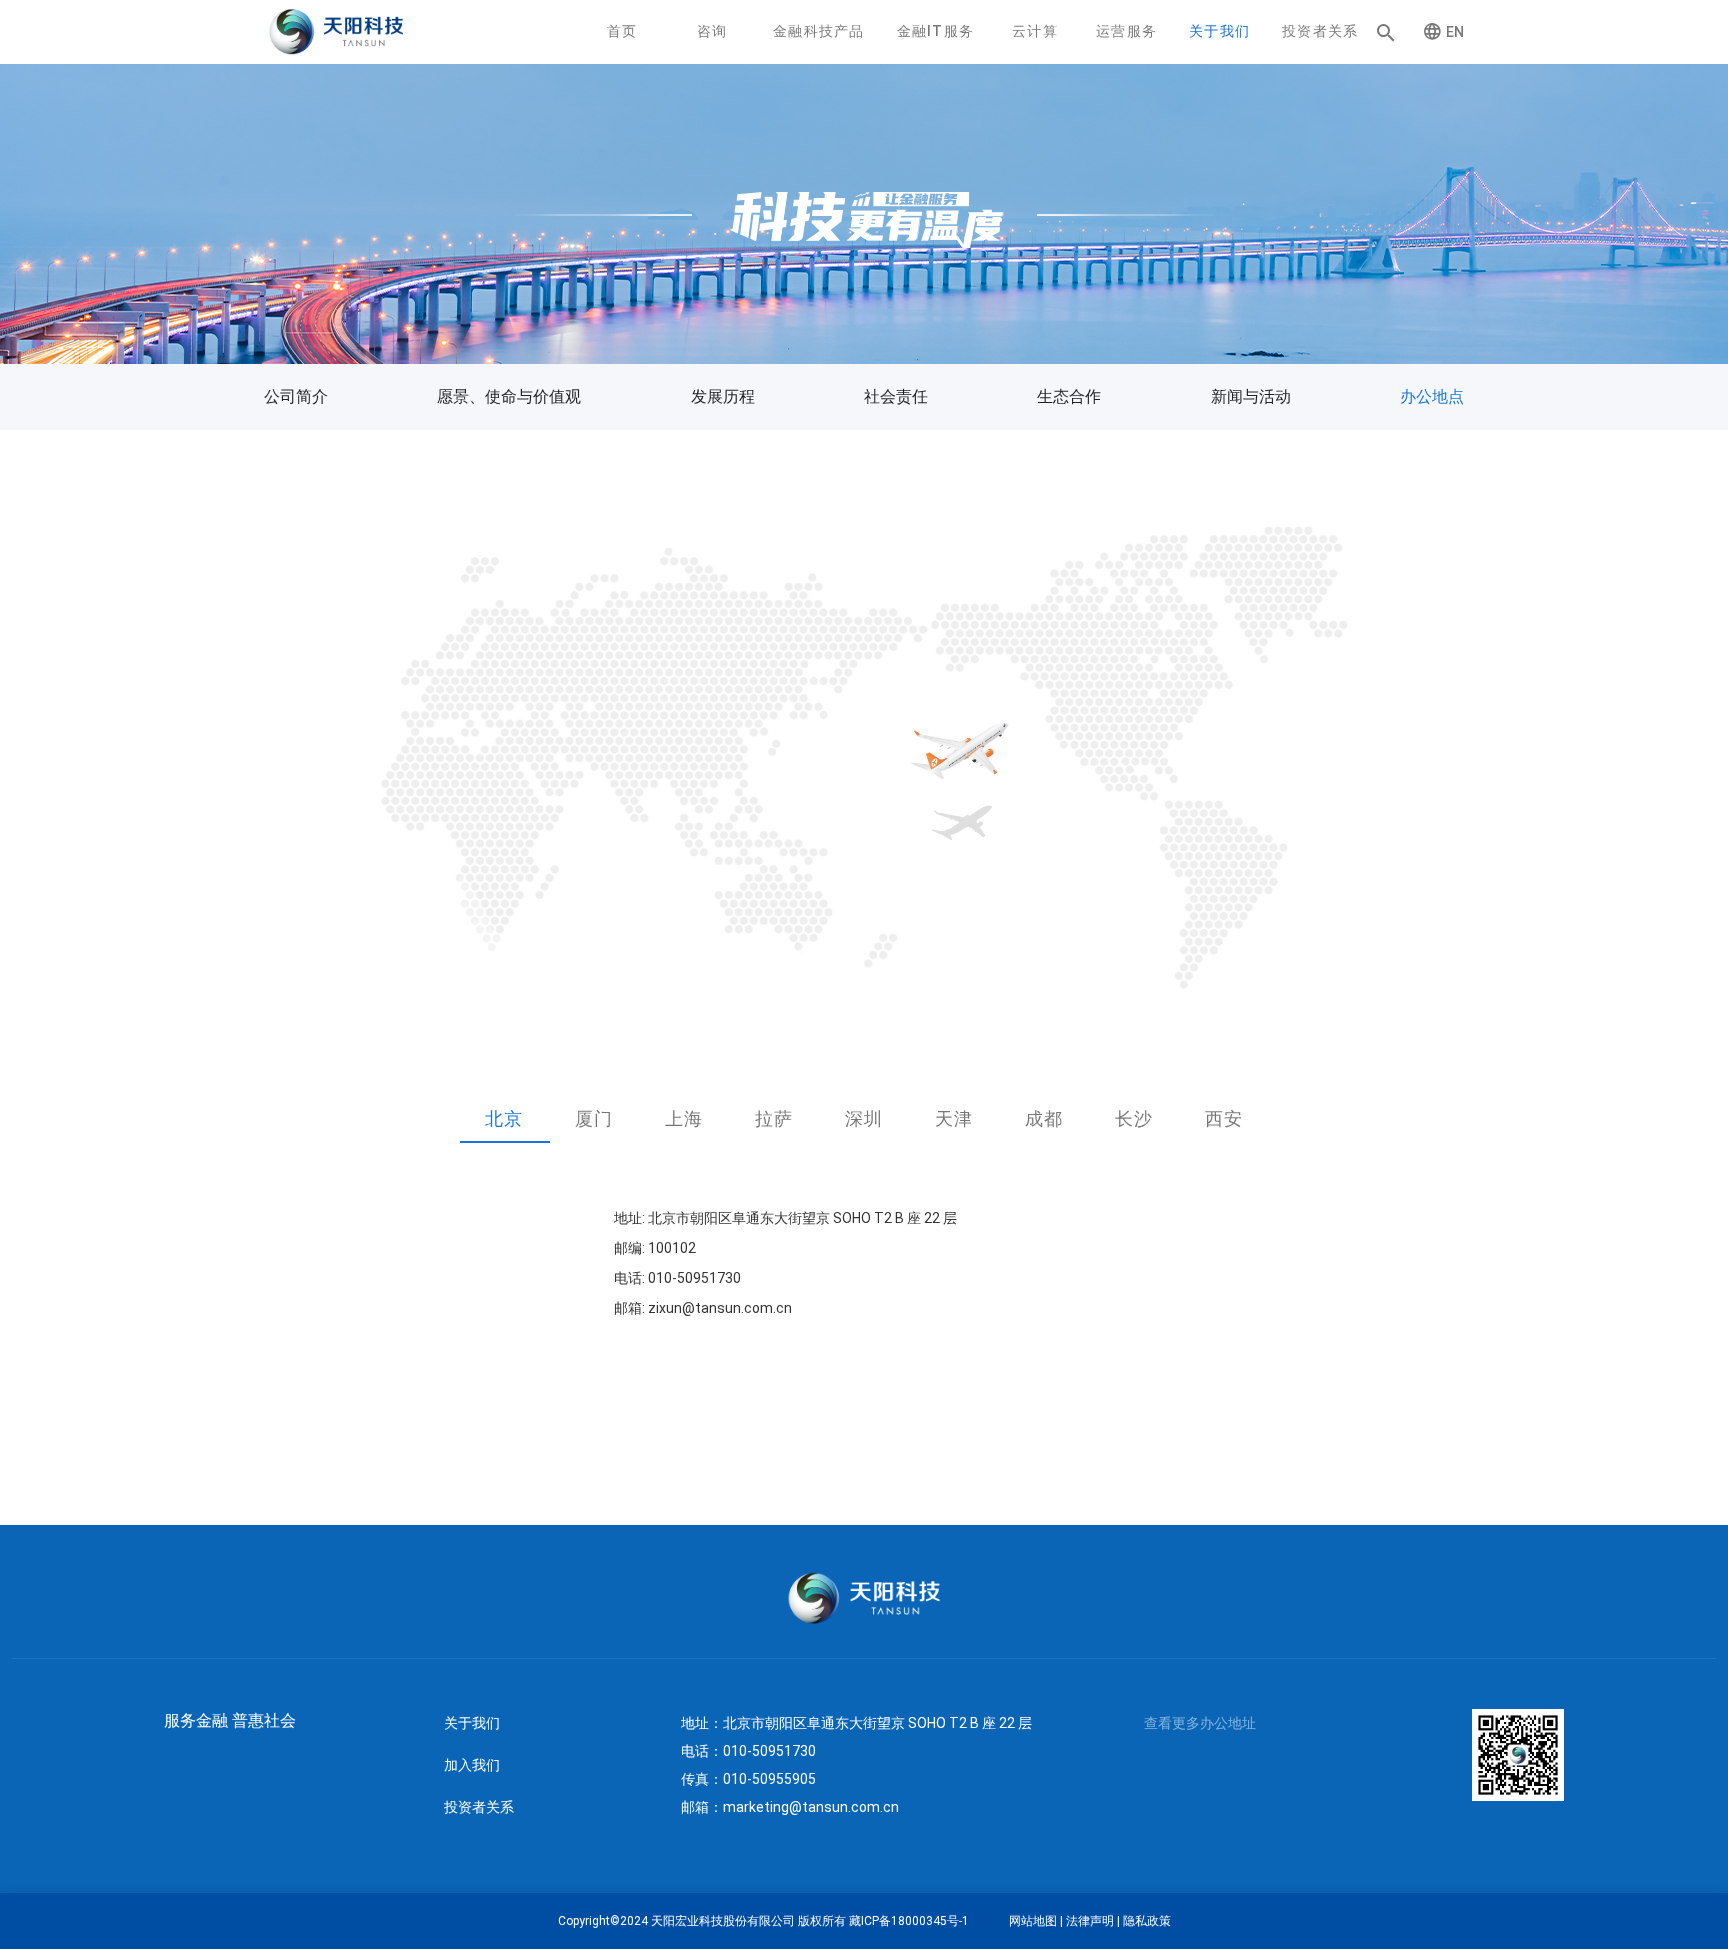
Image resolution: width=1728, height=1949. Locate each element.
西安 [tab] (1223, 1118)
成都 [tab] (1043, 1118)
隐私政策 (1147, 1921)
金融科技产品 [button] (819, 31)
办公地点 (1432, 396)
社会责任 (896, 396)
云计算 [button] (1035, 31)
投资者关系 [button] (1320, 31)
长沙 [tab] (1133, 1118)
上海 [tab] (683, 1118)
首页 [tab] (622, 31)
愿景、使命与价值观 (509, 396)
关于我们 (472, 1723)
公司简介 (296, 396)
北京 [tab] (503, 1118)
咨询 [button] (712, 31)
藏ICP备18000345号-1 (909, 1921)
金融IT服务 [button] (935, 31)
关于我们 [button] (1219, 31)
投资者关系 (479, 1807)
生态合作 (1069, 396)
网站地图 (1033, 1921)
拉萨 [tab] (773, 1118)
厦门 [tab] (593, 1118)
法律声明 (1090, 1921)
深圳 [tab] (863, 1118)
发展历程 (723, 396)
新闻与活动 (1251, 396)
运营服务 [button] (1126, 31)
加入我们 (472, 1765)
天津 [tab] (953, 1118)
